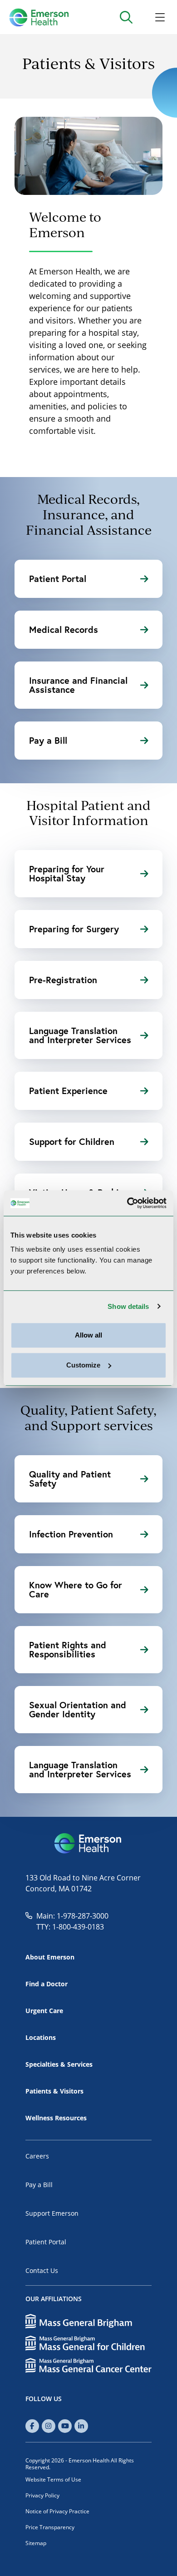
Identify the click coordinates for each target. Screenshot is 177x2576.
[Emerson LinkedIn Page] (81, 2426)
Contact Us (42, 2270)
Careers (37, 2156)
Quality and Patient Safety (70, 1479)
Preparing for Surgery (74, 929)
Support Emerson (52, 2213)
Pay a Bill (48, 740)
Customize (83, 1365)
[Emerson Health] (88, 1844)
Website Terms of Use (53, 2479)
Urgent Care (44, 2011)
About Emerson (50, 1957)
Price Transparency (50, 2527)
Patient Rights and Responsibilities (68, 1649)
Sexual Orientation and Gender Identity (78, 1709)
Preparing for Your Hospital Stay (67, 873)
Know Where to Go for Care (76, 1589)
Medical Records (64, 629)
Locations (41, 2037)
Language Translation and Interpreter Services (80, 1035)
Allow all (88, 1335)
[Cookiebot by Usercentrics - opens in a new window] (127, 1203)
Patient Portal (58, 579)
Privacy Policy (42, 2495)
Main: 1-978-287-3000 (72, 1916)
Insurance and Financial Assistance (78, 685)
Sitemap (36, 2543)
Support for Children (72, 1141)
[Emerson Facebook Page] (32, 2426)
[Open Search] (126, 17)
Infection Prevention (71, 1534)
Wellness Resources (56, 2118)
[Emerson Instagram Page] (49, 2426)
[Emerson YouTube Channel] (65, 2426)
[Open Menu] (160, 17)
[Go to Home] (39, 17)
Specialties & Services (59, 2064)
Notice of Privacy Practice (57, 2511)
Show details (128, 1306)
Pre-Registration (63, 980)
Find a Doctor (47, 1984)
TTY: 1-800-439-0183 (70, 1927)
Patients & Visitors (54, 2091)
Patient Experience (68, 1091)
